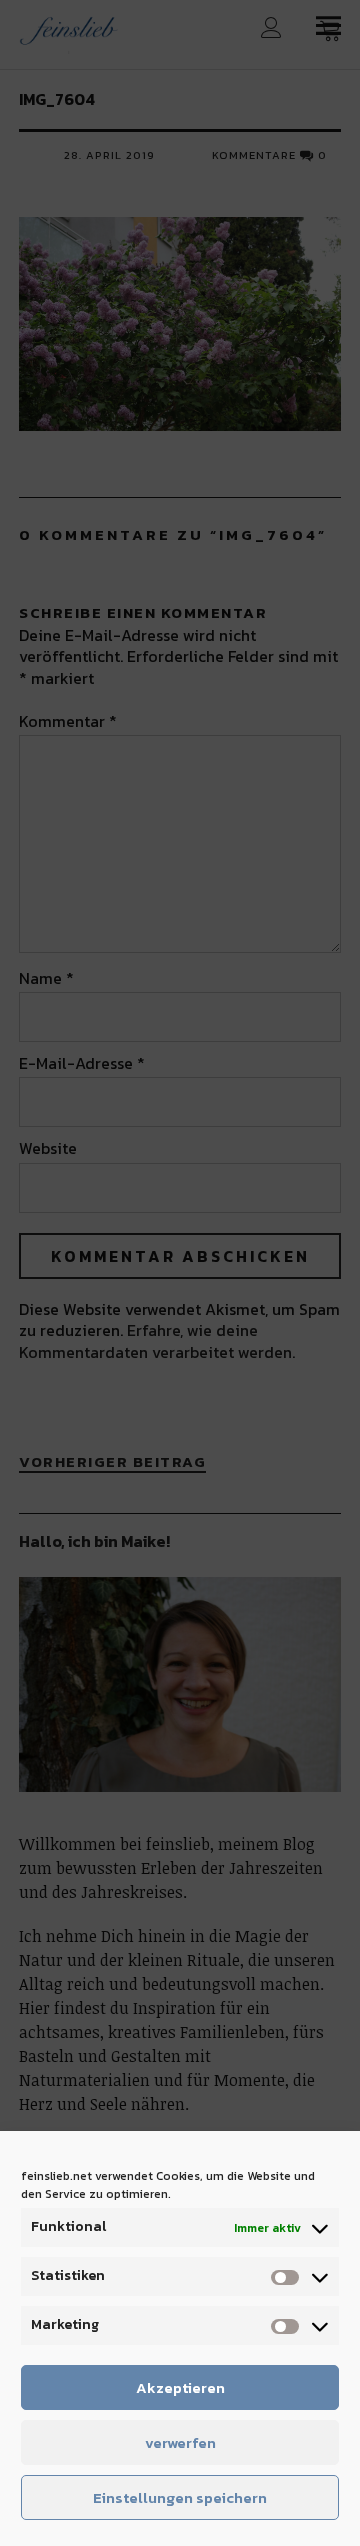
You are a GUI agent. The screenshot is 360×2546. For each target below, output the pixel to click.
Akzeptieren (180, 2387)
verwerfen (180, 2442)
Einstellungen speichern (180, 2497)
